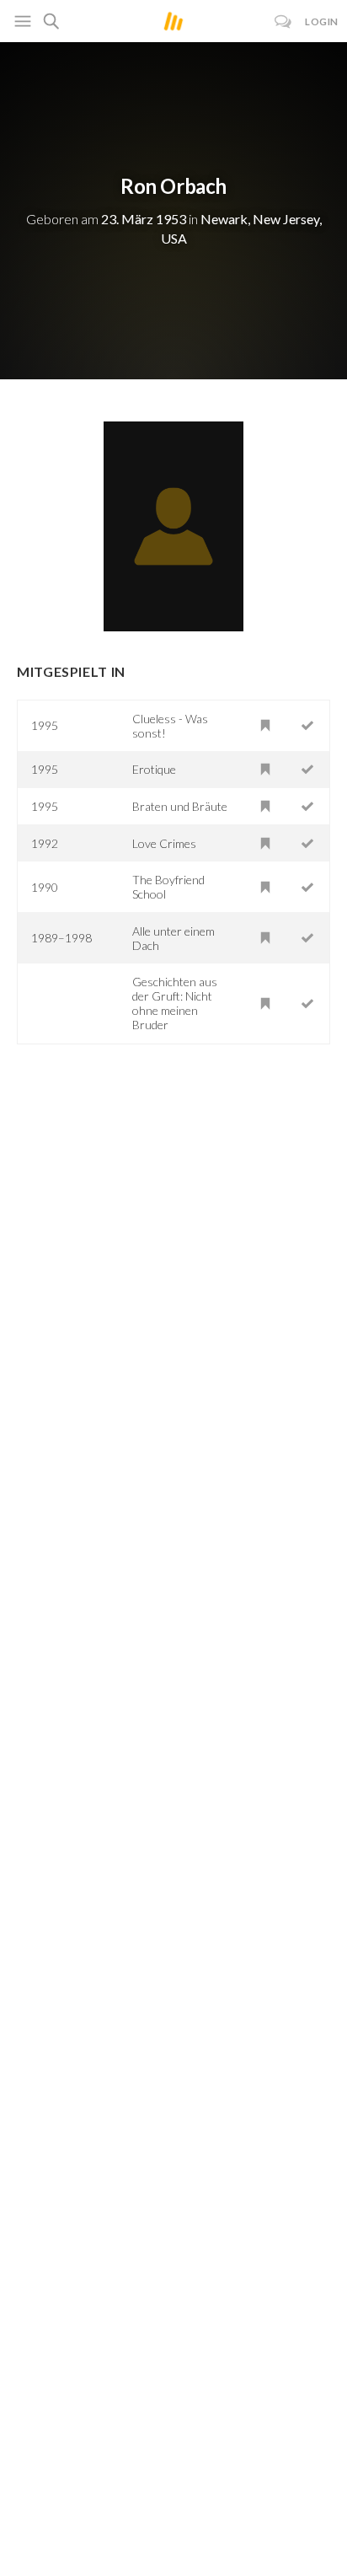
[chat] (283, 21)
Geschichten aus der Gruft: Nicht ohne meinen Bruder (175, 1003)
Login (322, 21)
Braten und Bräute (180, 806)
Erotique (154, 769)
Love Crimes (164, 843)
